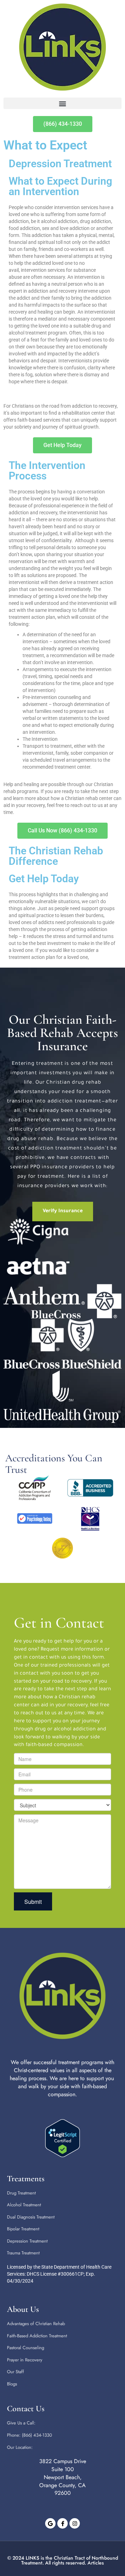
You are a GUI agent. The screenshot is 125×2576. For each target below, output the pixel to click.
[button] (62, 103)
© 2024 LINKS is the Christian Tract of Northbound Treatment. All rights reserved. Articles (63, 2560)
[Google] (50, 2523)
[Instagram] (75, 2523)
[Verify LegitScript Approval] (62, 2138)
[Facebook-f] (62, 2523)
